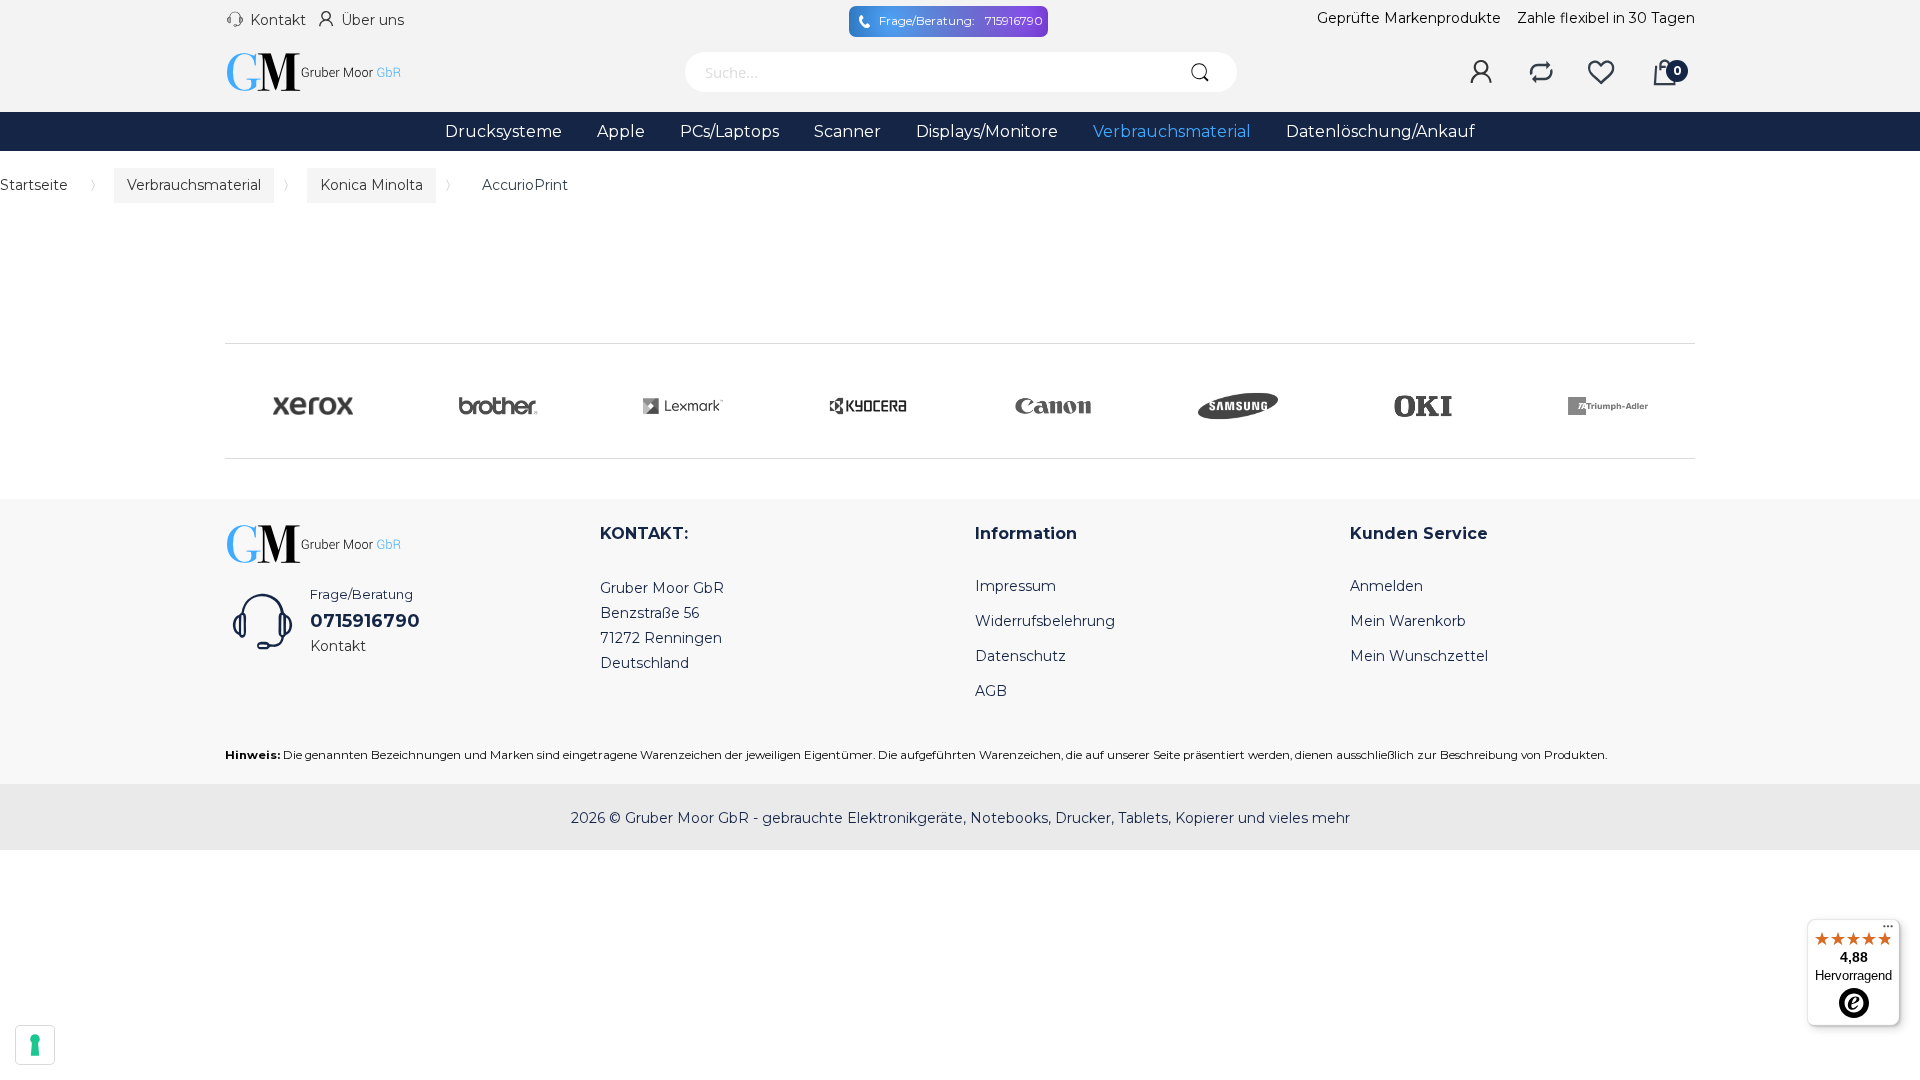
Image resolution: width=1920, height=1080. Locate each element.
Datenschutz (1020, 656)
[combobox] (922, 72)
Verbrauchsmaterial (194, 185)
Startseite (34, 185)
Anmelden (1386, 586)
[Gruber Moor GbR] (330, 72)
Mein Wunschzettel (1419, 656)
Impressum (1015, 586)
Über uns (372, 20)
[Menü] (1888, 931)
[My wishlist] (1601, 73)
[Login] (1481, 73)
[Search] (1199, 72)
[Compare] (1541, 73)
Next (1675, 401)
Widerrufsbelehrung (1045, 621)
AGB (991, 691)
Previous (245, 401)
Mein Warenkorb (1408, 621)
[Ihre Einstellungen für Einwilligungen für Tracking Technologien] (35, 1045)
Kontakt (278, 20)
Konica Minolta (371, 185)
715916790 (961, 20)
